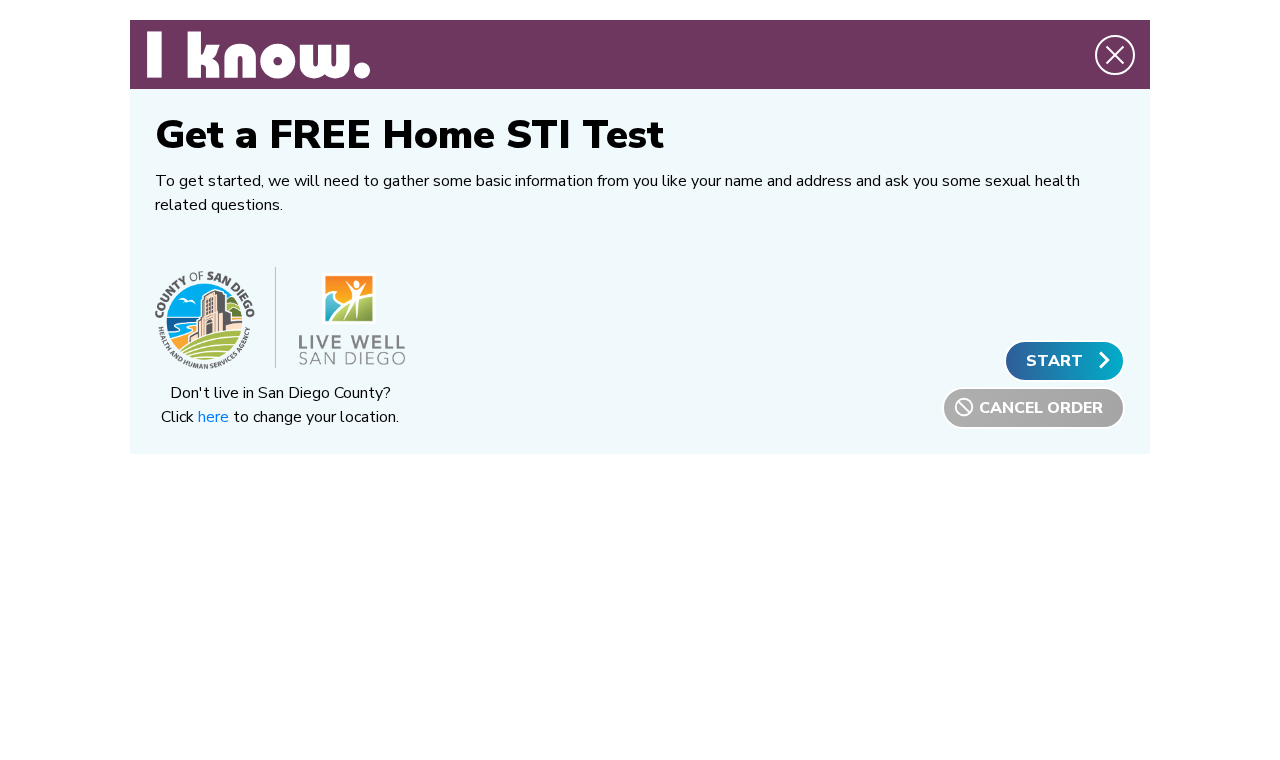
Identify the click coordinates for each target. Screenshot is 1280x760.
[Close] (1115, 70)
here (213, 417)
